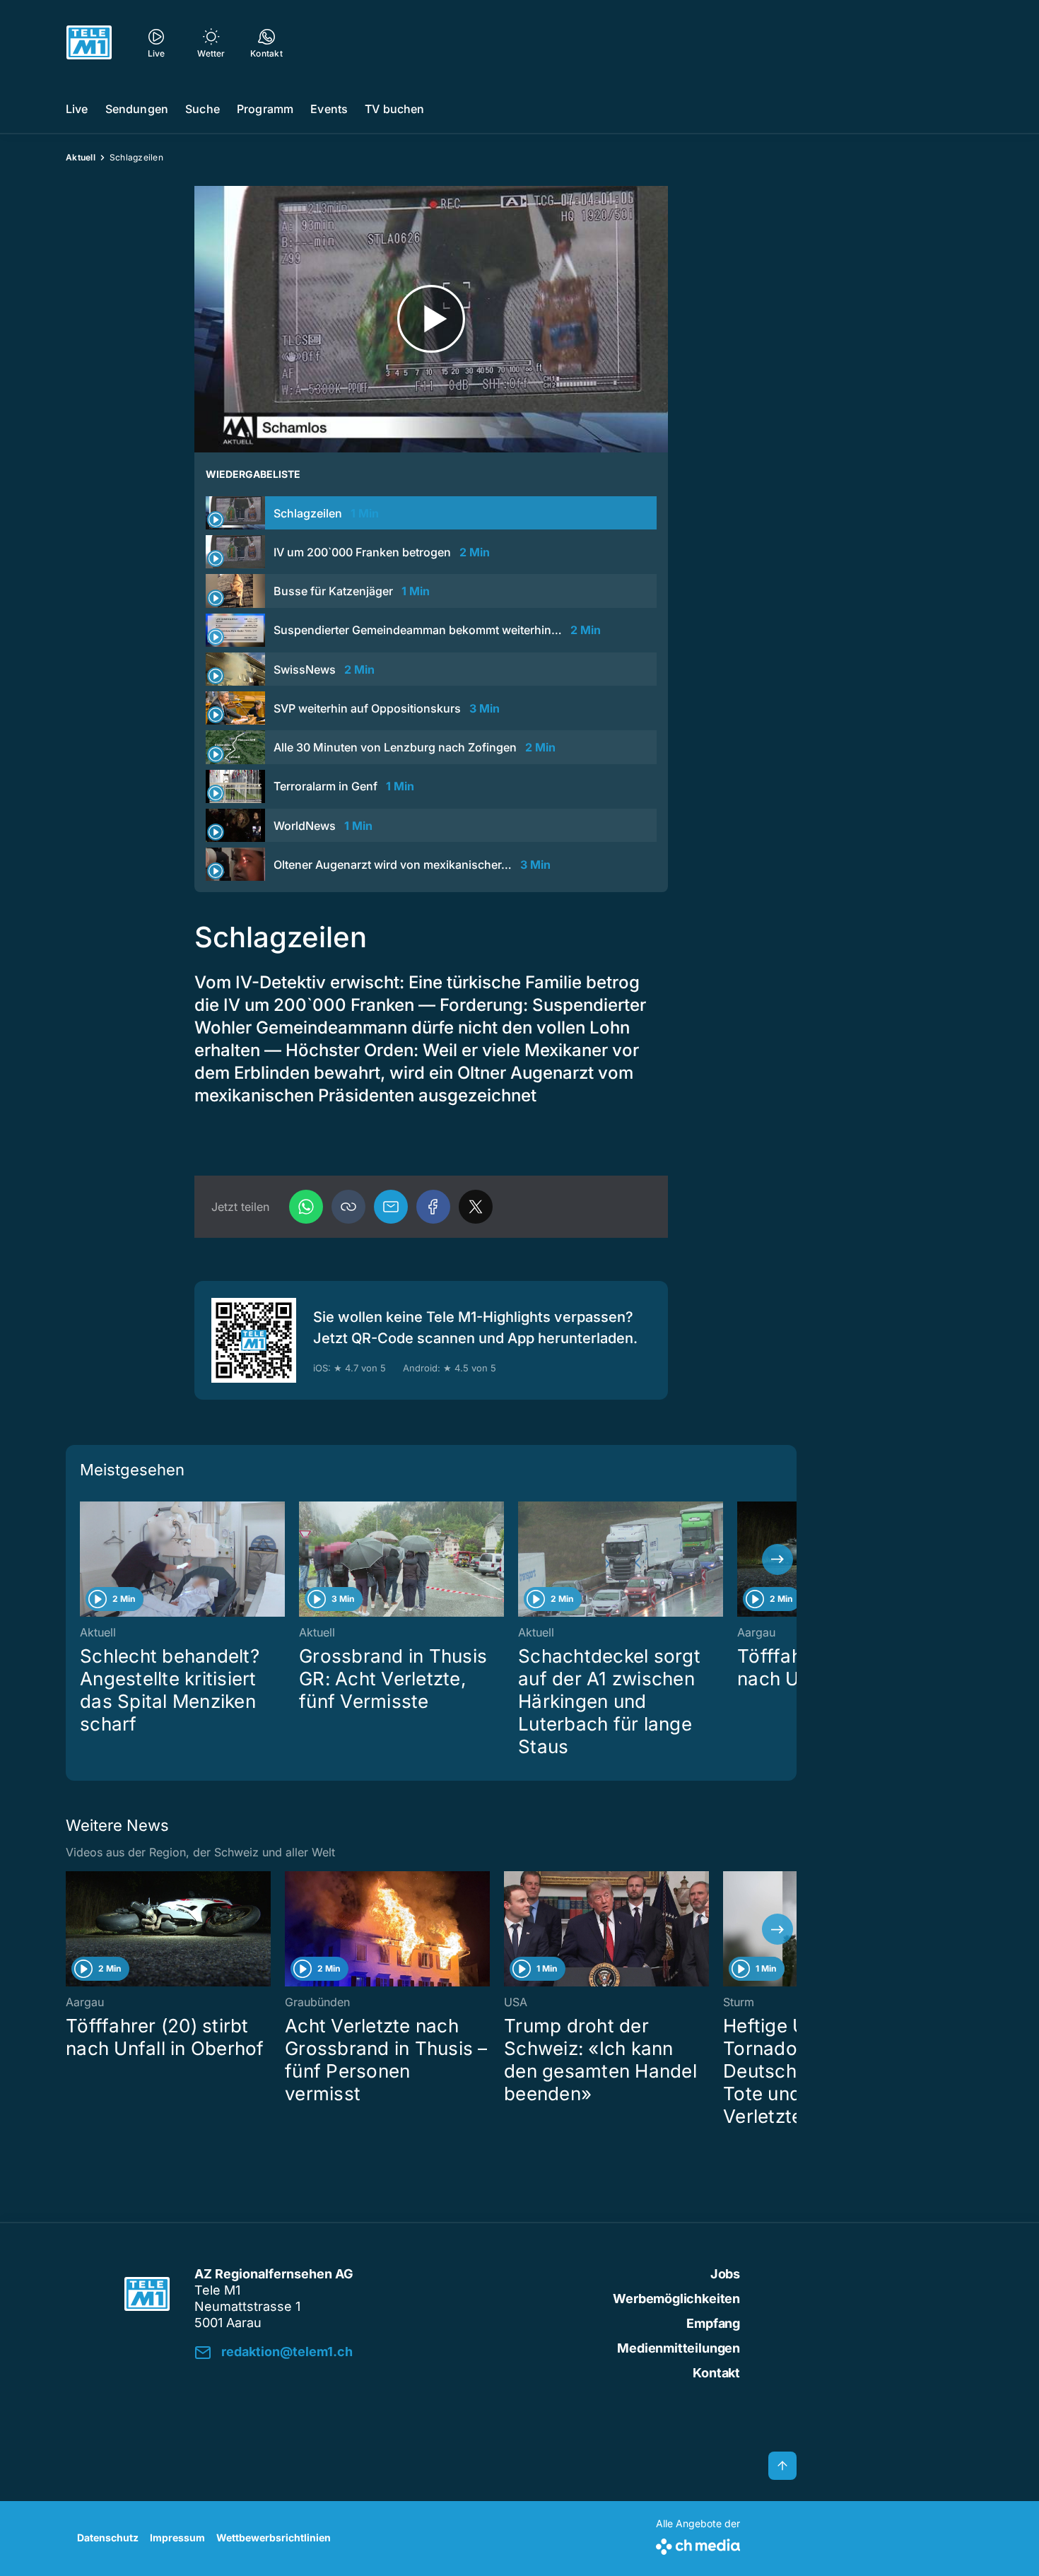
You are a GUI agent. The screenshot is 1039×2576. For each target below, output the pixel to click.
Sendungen (137, 109)
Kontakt (716, 2373)
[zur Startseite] (89, 42)
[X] (476, 1207)
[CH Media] (698, 2544)
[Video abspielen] (431, 319)
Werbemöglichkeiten (676, 2299)
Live (77, 109)
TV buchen (394, 109)
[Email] (391, 1207)
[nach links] (85, 1559)
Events (329, 109)
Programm (265, 109)
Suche (202, 109)
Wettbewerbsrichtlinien (274, 2537)
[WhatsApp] (306, 1207)
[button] (348, 1207)
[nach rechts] (777, 1559)
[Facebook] (433, 1207)
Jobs (725, 2274)
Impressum (177, 2537)
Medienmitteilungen (679, 2348)
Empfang (713, 2323)
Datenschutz (108, 2537)
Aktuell (81, 157)
